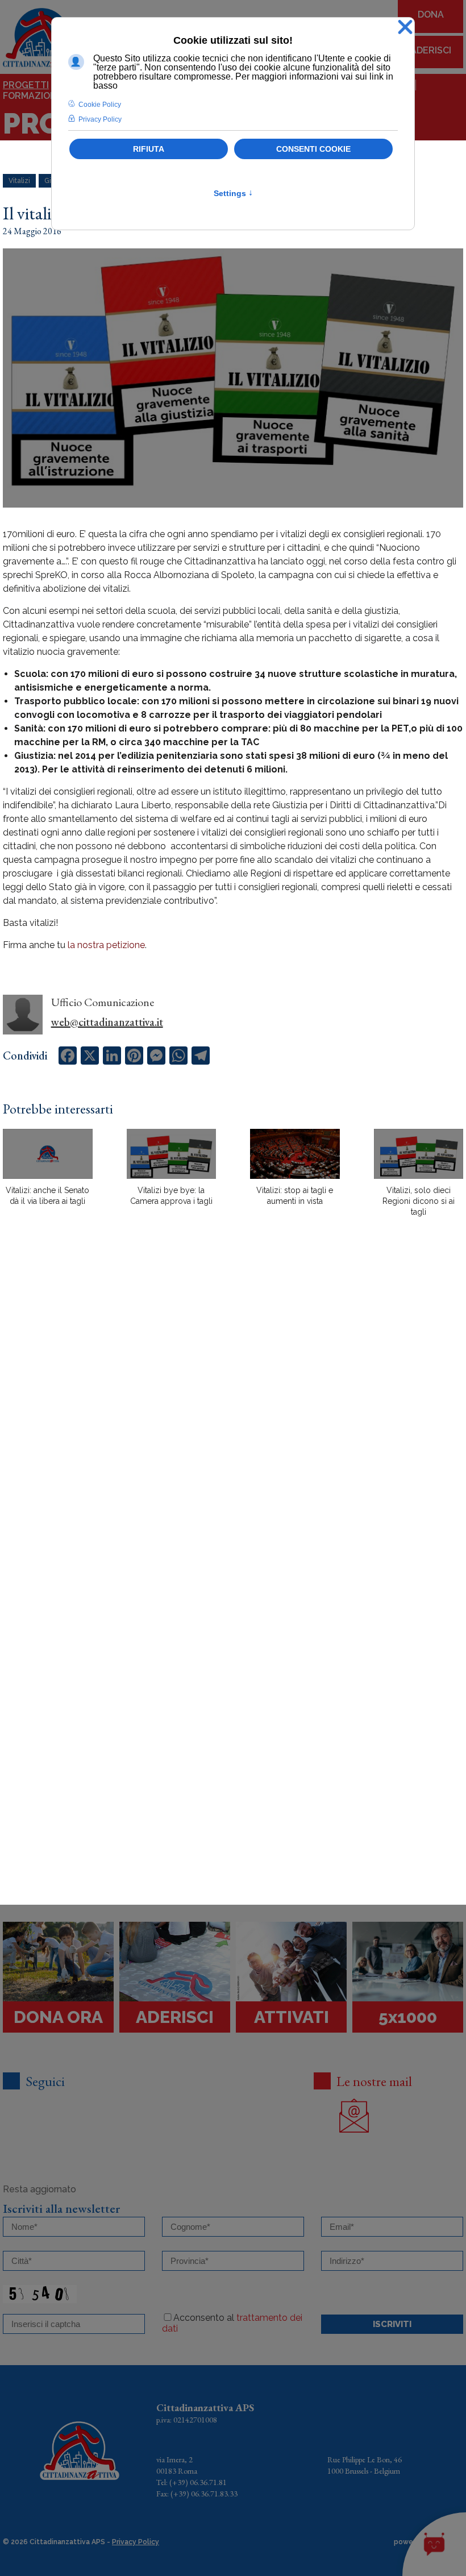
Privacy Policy (136, 2542)
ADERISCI (431, 50)
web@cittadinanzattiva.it (107, 1022)
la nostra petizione (106, 945)
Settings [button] (233, 193)
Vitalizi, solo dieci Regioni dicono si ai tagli (419, 1201)
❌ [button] (405, 28)
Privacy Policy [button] (100, 119)
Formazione (33, 96)
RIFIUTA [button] (149, 149)
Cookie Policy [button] (100, 105)
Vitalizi (19, 181)
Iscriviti (392, 2324)
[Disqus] (233, 1424)
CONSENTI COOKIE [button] (313, 149)
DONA (431, 14)
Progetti (26, 85)
